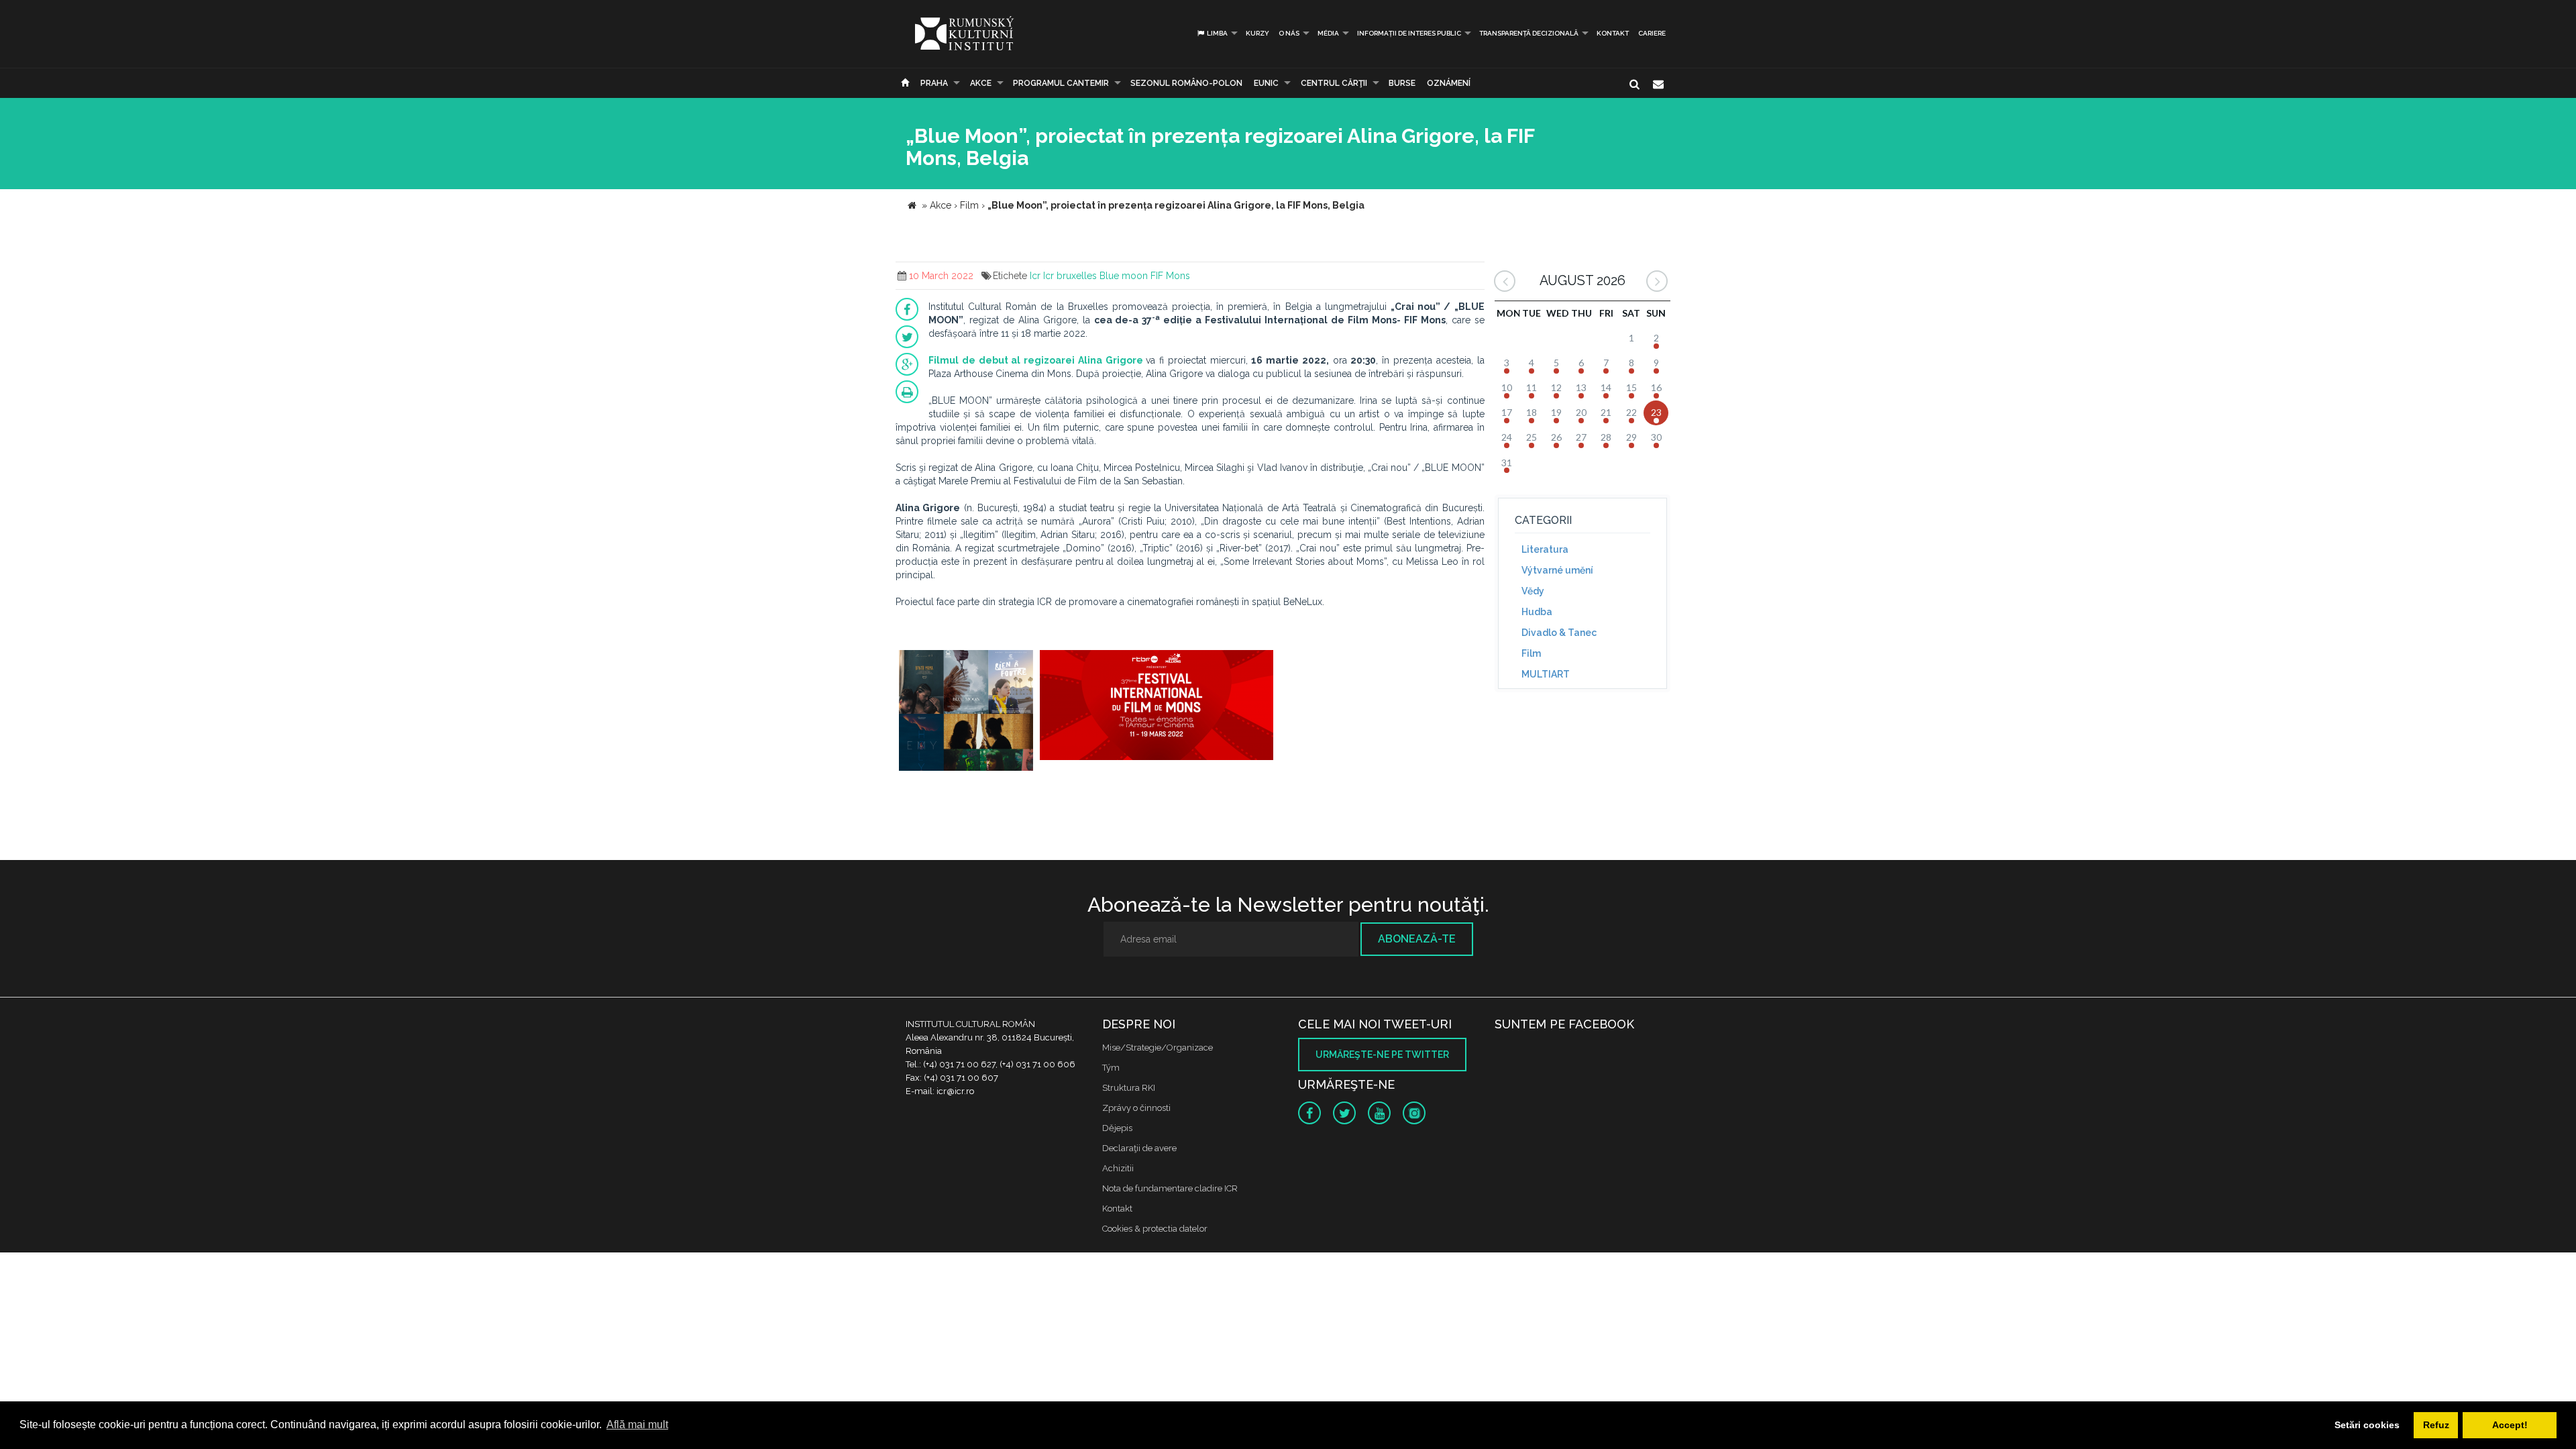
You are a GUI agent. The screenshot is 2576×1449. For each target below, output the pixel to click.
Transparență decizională (1529, 33)
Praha (934, 83)
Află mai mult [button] (637, 1425)
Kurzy (1257, 33)
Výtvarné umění (1557, 570)
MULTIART (1546, 674)
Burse (1402, 83)
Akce (981, 83)
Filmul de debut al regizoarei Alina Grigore (1036, 360)
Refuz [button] (2436, 1425)
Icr (1035, 276)
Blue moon (1124, 276)
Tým (1111, 1068)
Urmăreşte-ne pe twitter (1382, 1055)
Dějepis (1117, 1128)
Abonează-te (1417, 939)
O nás (1289, 33)
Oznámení (1449, 83)
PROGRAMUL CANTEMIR (1061, 83)
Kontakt (1613, 33)
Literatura (1545, 549)
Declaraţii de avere (1139, 1148)
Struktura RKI (1129, 1088)
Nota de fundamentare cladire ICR (1170, 1188)
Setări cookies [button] (2367, 1425)
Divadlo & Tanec (1559, 633)
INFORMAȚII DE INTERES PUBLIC (1409, 33)
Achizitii (1118, 1168)
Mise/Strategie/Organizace (1158, 1048)
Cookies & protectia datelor (1155, 1229)
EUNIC (1266, 83)
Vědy (1533, 591)
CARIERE (1652, 33)
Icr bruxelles (1070, 276)
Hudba (1537, 612)
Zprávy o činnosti (1136, 1108)
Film (1531, 653)
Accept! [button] (2510, 1425)
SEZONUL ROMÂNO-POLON (1186, 83)
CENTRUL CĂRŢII (1334, 83)
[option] (966, 712)
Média (1328, 33)
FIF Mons (1170, 276)
